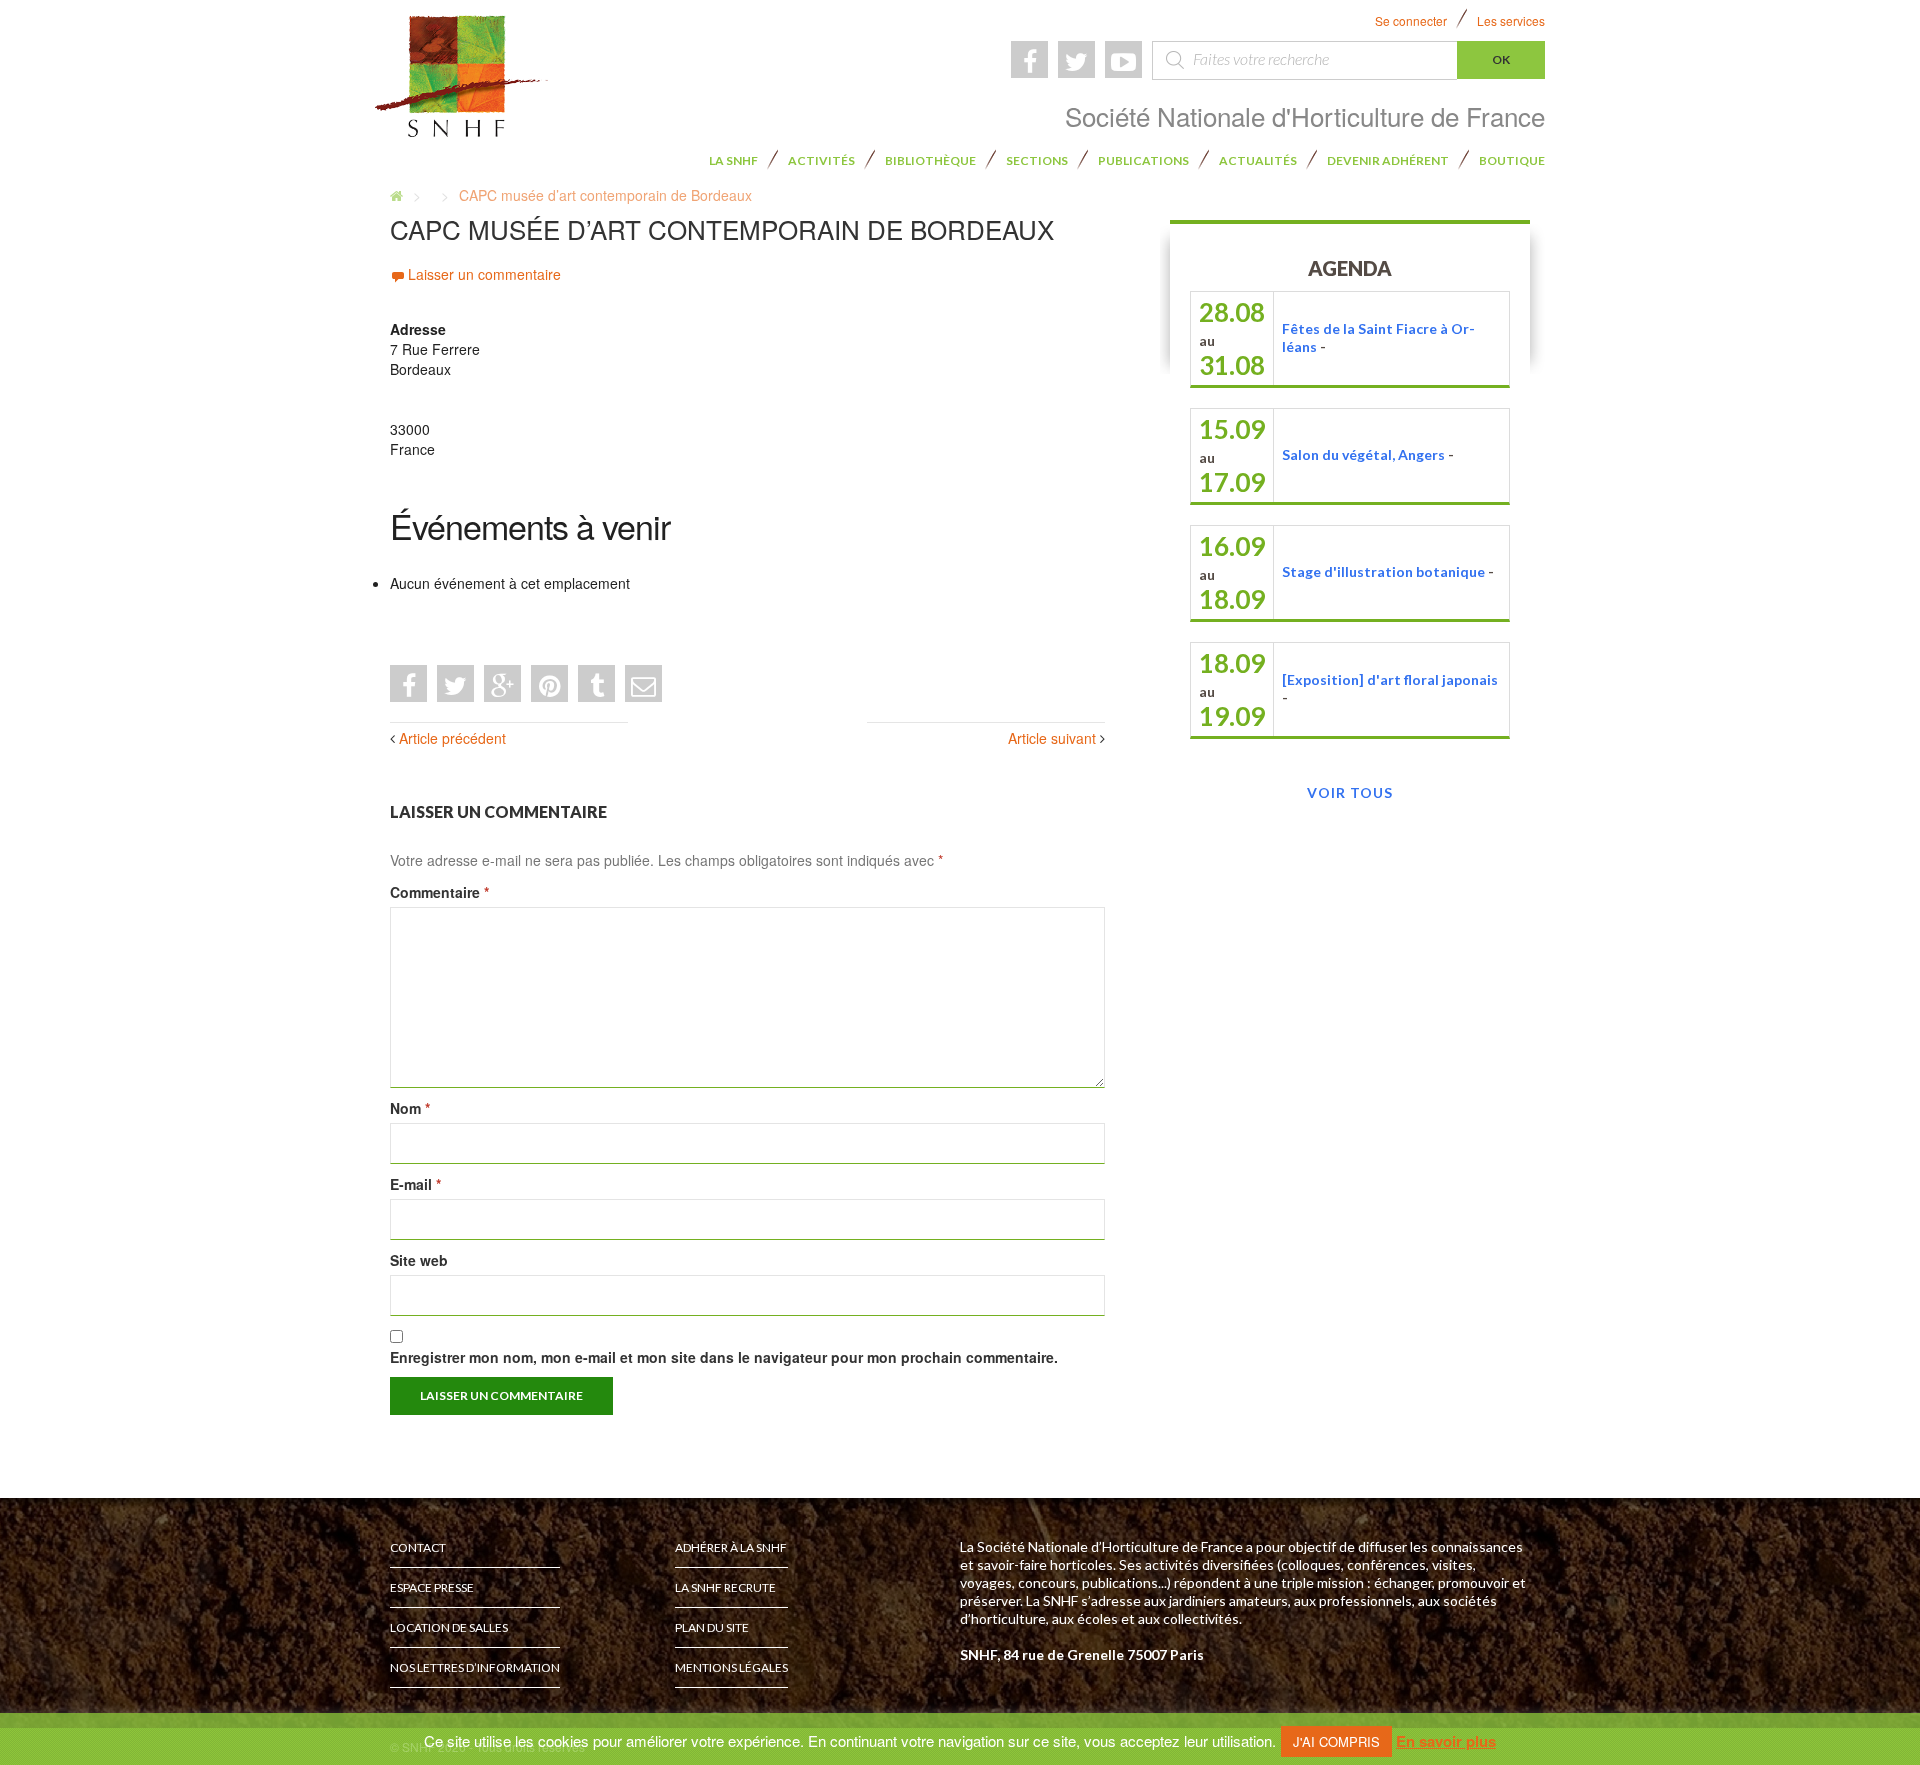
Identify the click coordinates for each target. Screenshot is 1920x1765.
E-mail (415, 1184)
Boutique (1512, 160)
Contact (418, 1547)
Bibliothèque (930, 160)
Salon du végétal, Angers (1363, 454)
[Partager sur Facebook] (408, 683)
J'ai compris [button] (1336, 1741)
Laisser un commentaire (484, 274)
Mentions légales (731, 1667)
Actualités (1258, 160)
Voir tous (1350, 792)
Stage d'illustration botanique (1383, 571)
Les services (1511, 20)
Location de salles (449, 1627)
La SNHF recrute (725, 1587)
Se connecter (1411, 20)
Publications (1143, 160)
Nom (410, 1108)
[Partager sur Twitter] (455, 683)
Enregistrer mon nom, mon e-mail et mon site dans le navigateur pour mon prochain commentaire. (724, 1357)
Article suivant (1052, 738)
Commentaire (439, 892)
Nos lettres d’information (475, 1667)
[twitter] (1076, 59)
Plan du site (712, 1627)
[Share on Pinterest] (549, 683)
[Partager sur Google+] (502, 683)
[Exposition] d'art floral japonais (1390, 679)
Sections (1037, 160)
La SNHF (733, 160)
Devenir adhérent (1388, 160)
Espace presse (432, 1587)
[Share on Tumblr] (596, 683)
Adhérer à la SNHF (731, 1547)
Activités (821, 160)
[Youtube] (1123, 59)
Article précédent (452, 738)
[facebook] (1029, 59)
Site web (419, 1260)
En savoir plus (1446, 1741)
